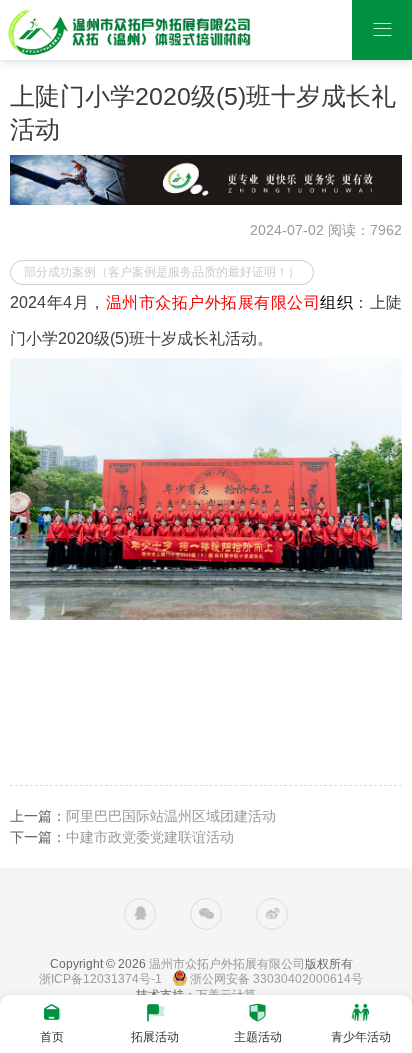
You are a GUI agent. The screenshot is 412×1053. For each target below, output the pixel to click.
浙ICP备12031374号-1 (100, 979)
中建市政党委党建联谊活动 (150, 837)
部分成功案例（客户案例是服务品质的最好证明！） (162, 272)
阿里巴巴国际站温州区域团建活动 (171, 816)
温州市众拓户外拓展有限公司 (227, 964)
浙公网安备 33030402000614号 (276, 979)
